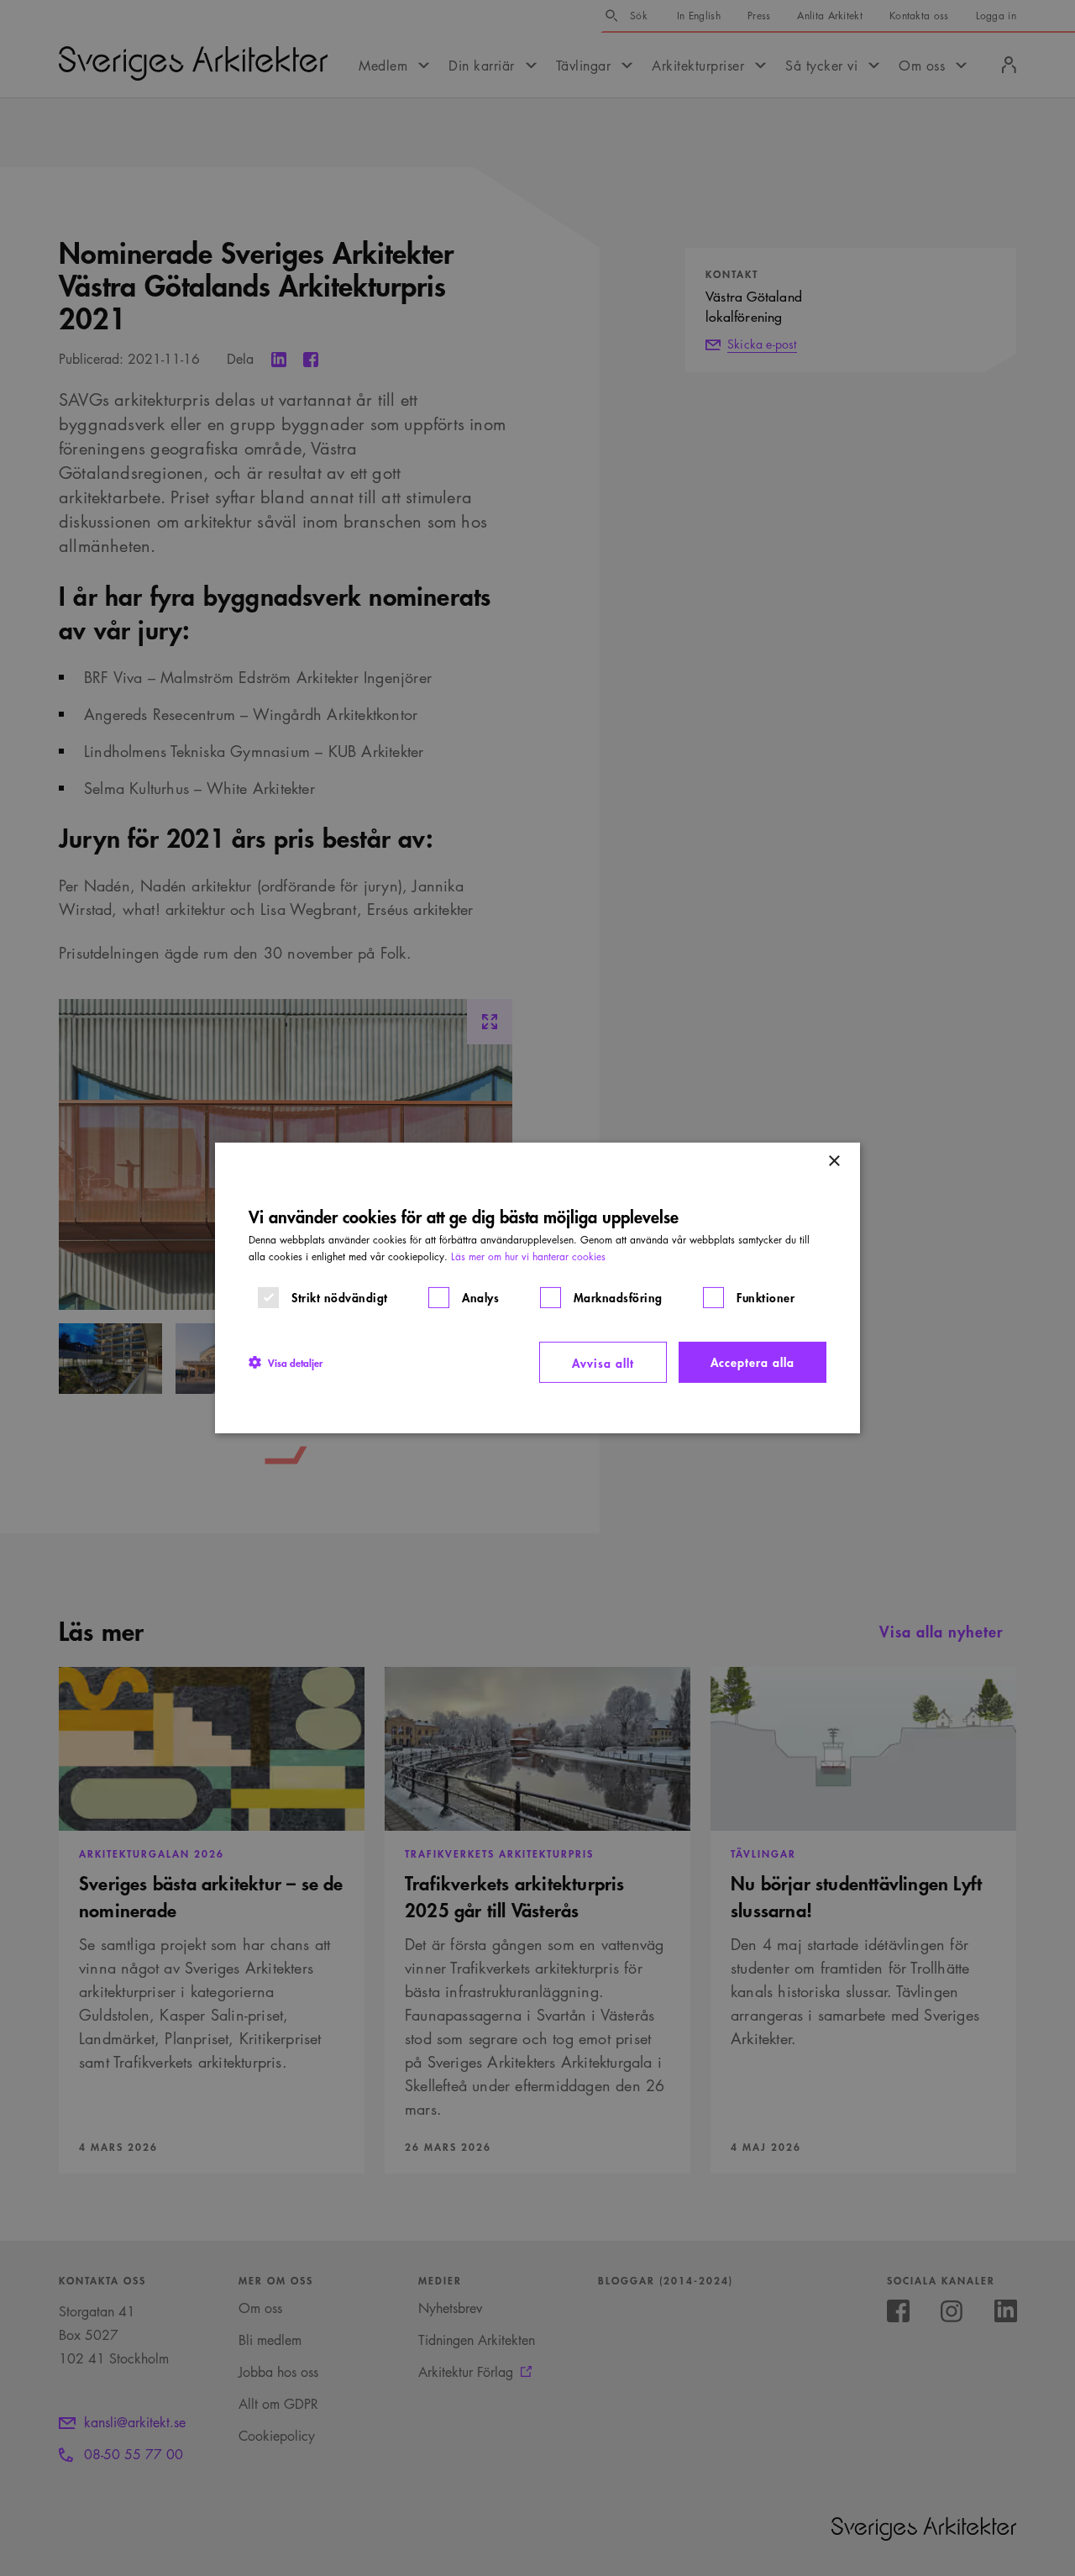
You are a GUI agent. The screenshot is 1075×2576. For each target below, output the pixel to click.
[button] (286, 1362)
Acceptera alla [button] (752, 1362)
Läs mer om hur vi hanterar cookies (528, 1256)
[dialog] (537, 1288)
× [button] (834, 1162)
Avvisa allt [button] (603, 1362)
